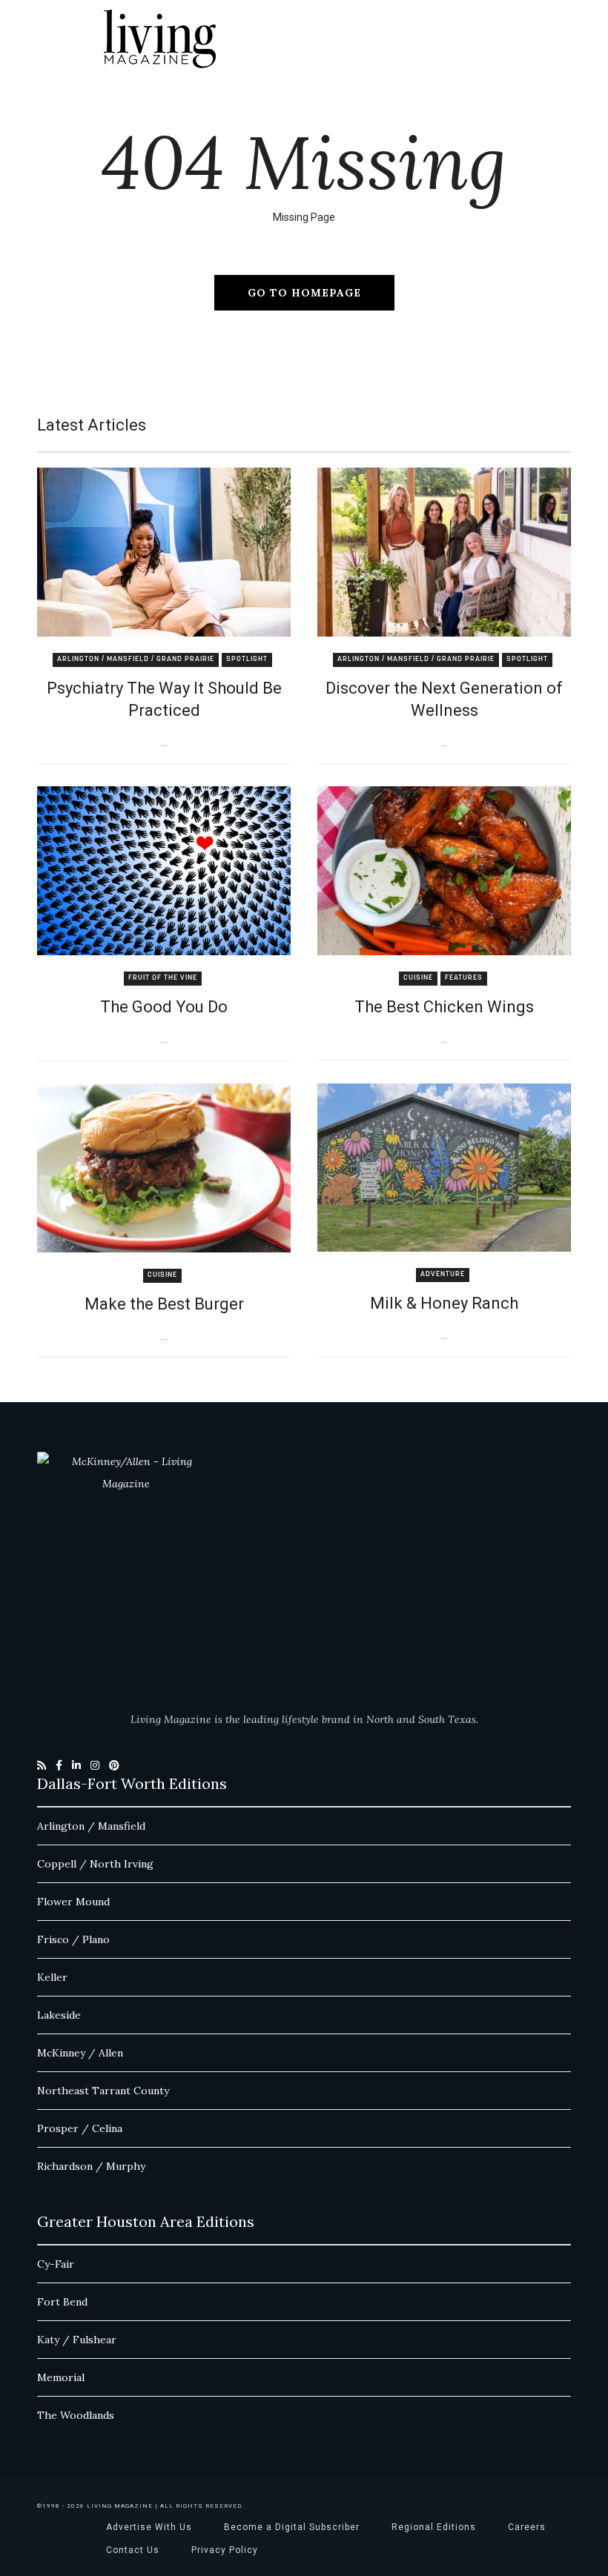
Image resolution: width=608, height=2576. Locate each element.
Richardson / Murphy (91, 2166)
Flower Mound (73, 1902)
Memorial (61, 2377)
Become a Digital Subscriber (292, 2527)
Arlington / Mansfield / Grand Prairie (136, 659)
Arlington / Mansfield (91, 1826)
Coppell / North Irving (95, 1864)
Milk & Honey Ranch (444, 1303)
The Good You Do (164, 1007)
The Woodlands (76, 2415)
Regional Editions (434, 2527)
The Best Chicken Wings (444, 1007)
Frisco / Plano (73, 1939)
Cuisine (418, 978)
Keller (52, 1977)
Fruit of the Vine (163, 978)
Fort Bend (62, 2302)
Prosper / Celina (80, 2128)
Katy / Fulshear (77, 2340)
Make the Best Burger (164, 1304)
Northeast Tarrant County (103, 2091)
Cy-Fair (56, 2264)
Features (464, 978)
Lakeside (59, 2015)
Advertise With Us (149, 2527)
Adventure (443, 1274)
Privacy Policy (225, 2550)
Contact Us (133, 2550)
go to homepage (304, 293)
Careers (527, 2527)
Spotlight (247, 659)
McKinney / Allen (80, 2053)
